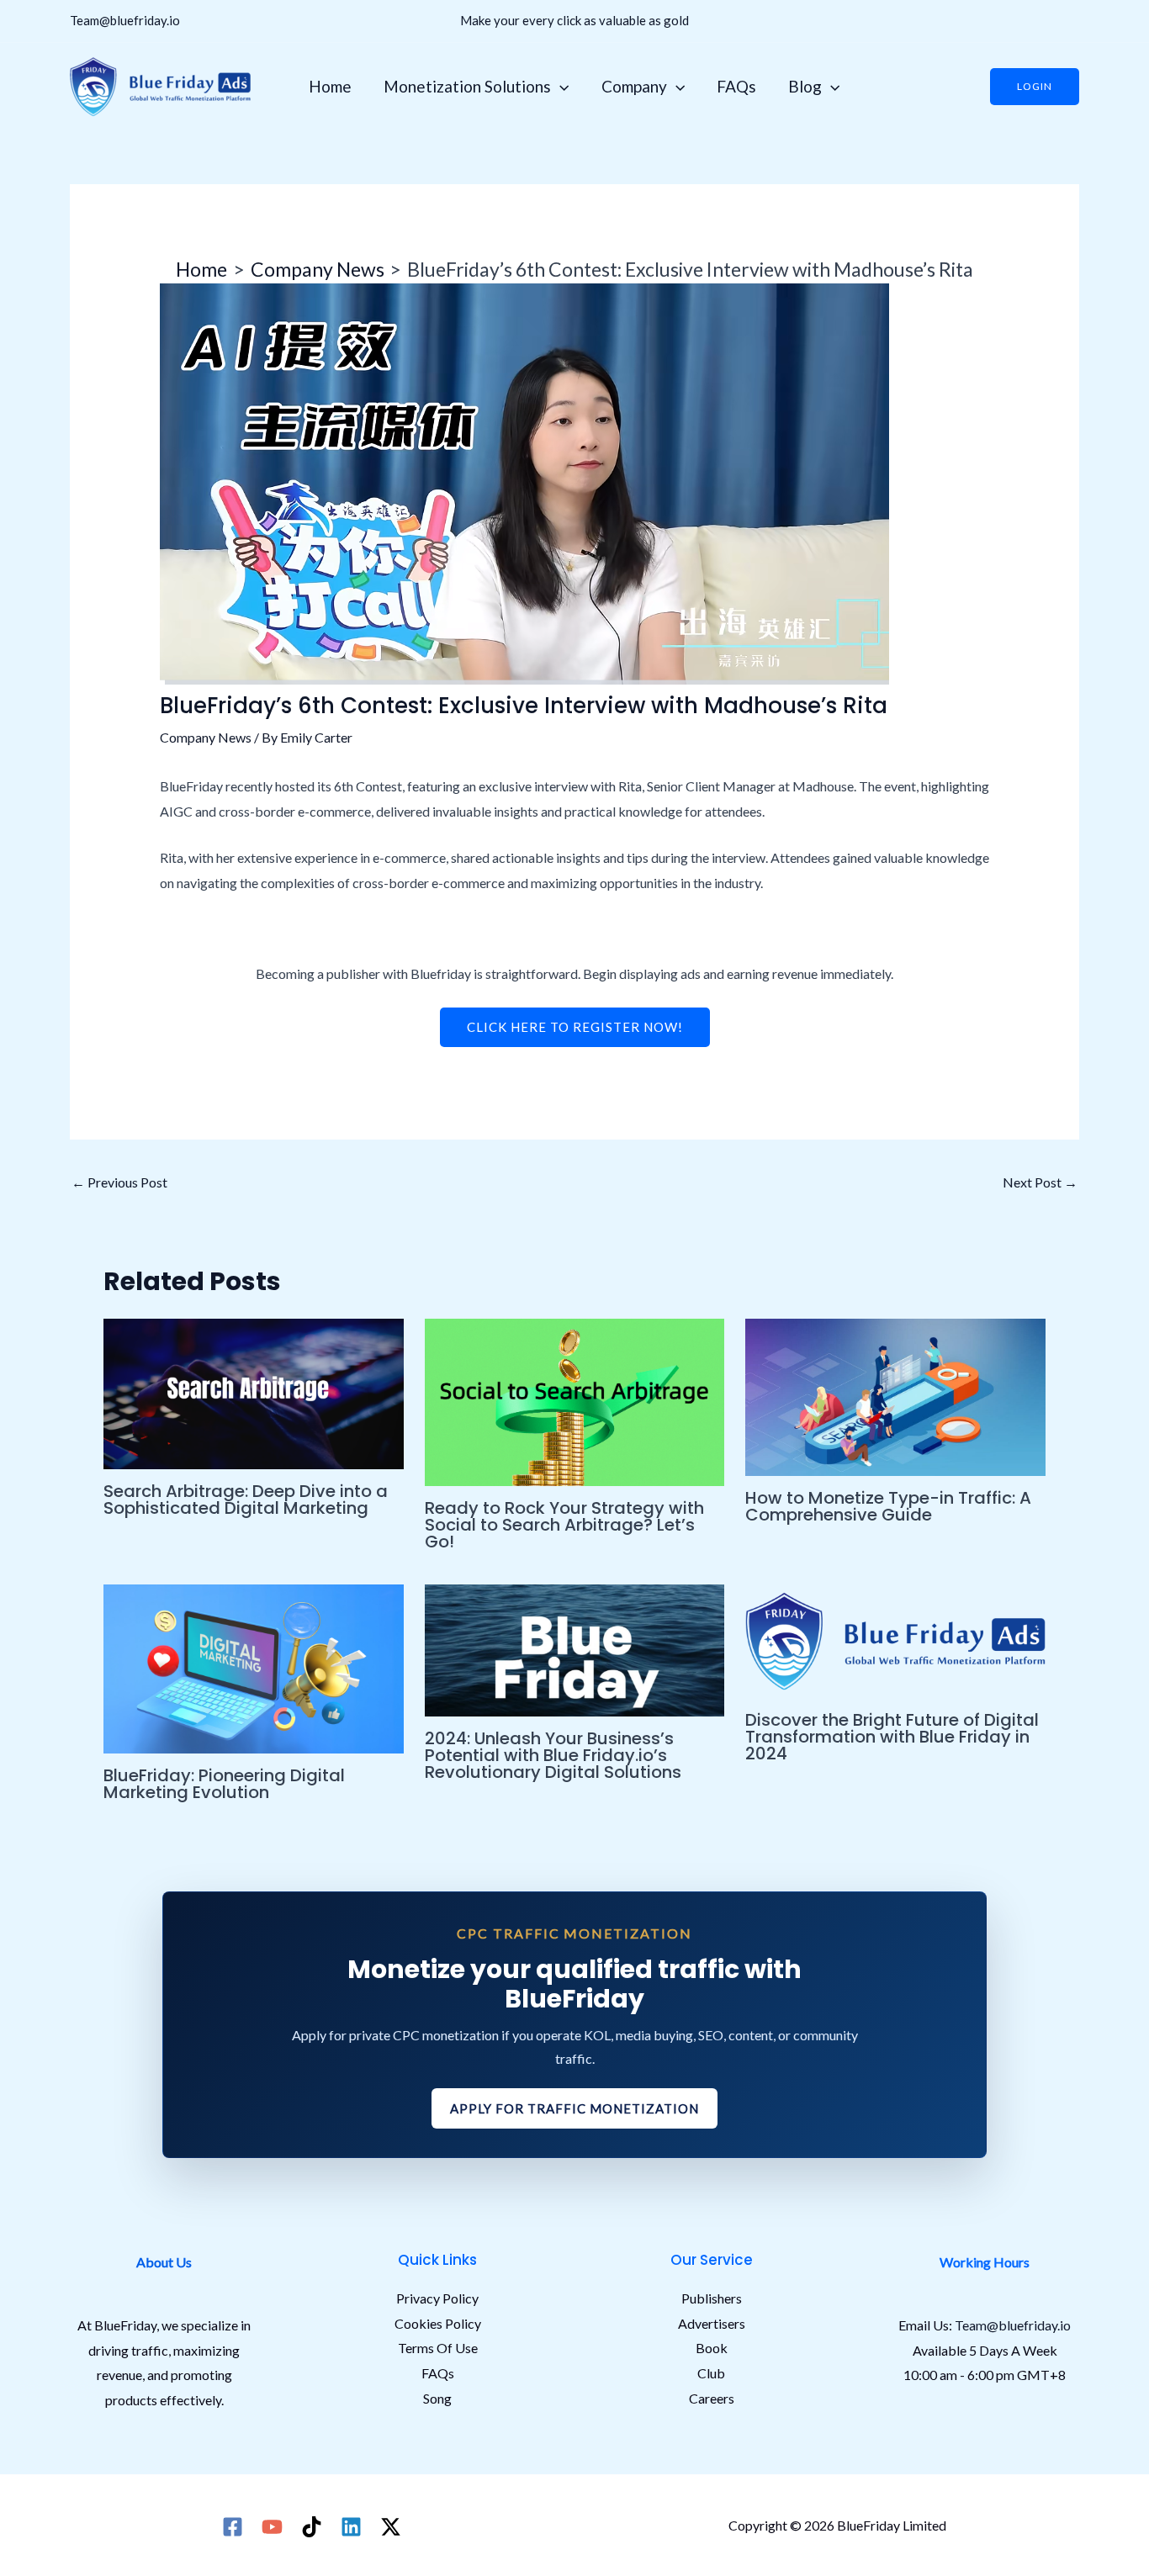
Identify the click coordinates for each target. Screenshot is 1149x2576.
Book (712, 2348)
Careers (712, 2398)
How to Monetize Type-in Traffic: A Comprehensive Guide (888, 1506)
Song (437, 2398)
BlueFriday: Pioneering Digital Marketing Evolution (224, 1784)
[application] (560, 87)
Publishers (712, 2298)
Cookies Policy (438, 2323)
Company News (206, 737)
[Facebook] (233, 2527)
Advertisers (712, 2323)
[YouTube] (272, 2527)
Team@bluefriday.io (125, 20)
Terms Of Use (438, 2348)
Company (634, 86)
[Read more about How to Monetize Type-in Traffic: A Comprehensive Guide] (895, 1395)
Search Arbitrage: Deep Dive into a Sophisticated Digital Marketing (246, 1500)
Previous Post (119, 1182)
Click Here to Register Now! (575, 1027)
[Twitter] (391, 2527)
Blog (805, 86)
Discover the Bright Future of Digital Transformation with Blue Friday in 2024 (892, 1737)
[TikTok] (312, 2527)
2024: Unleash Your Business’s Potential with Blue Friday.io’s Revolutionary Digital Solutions (553, 1755)
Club (711, 2373)
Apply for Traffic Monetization (574, 2108)
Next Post (1040, 1182)
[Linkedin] (351, 2527)
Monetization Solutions (467, 86)
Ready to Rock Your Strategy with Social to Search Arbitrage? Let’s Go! (564, 1525)
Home (330, 86)
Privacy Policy (437, 2298)
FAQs (736, 86)
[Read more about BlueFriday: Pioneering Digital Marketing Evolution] (254, 1667)
